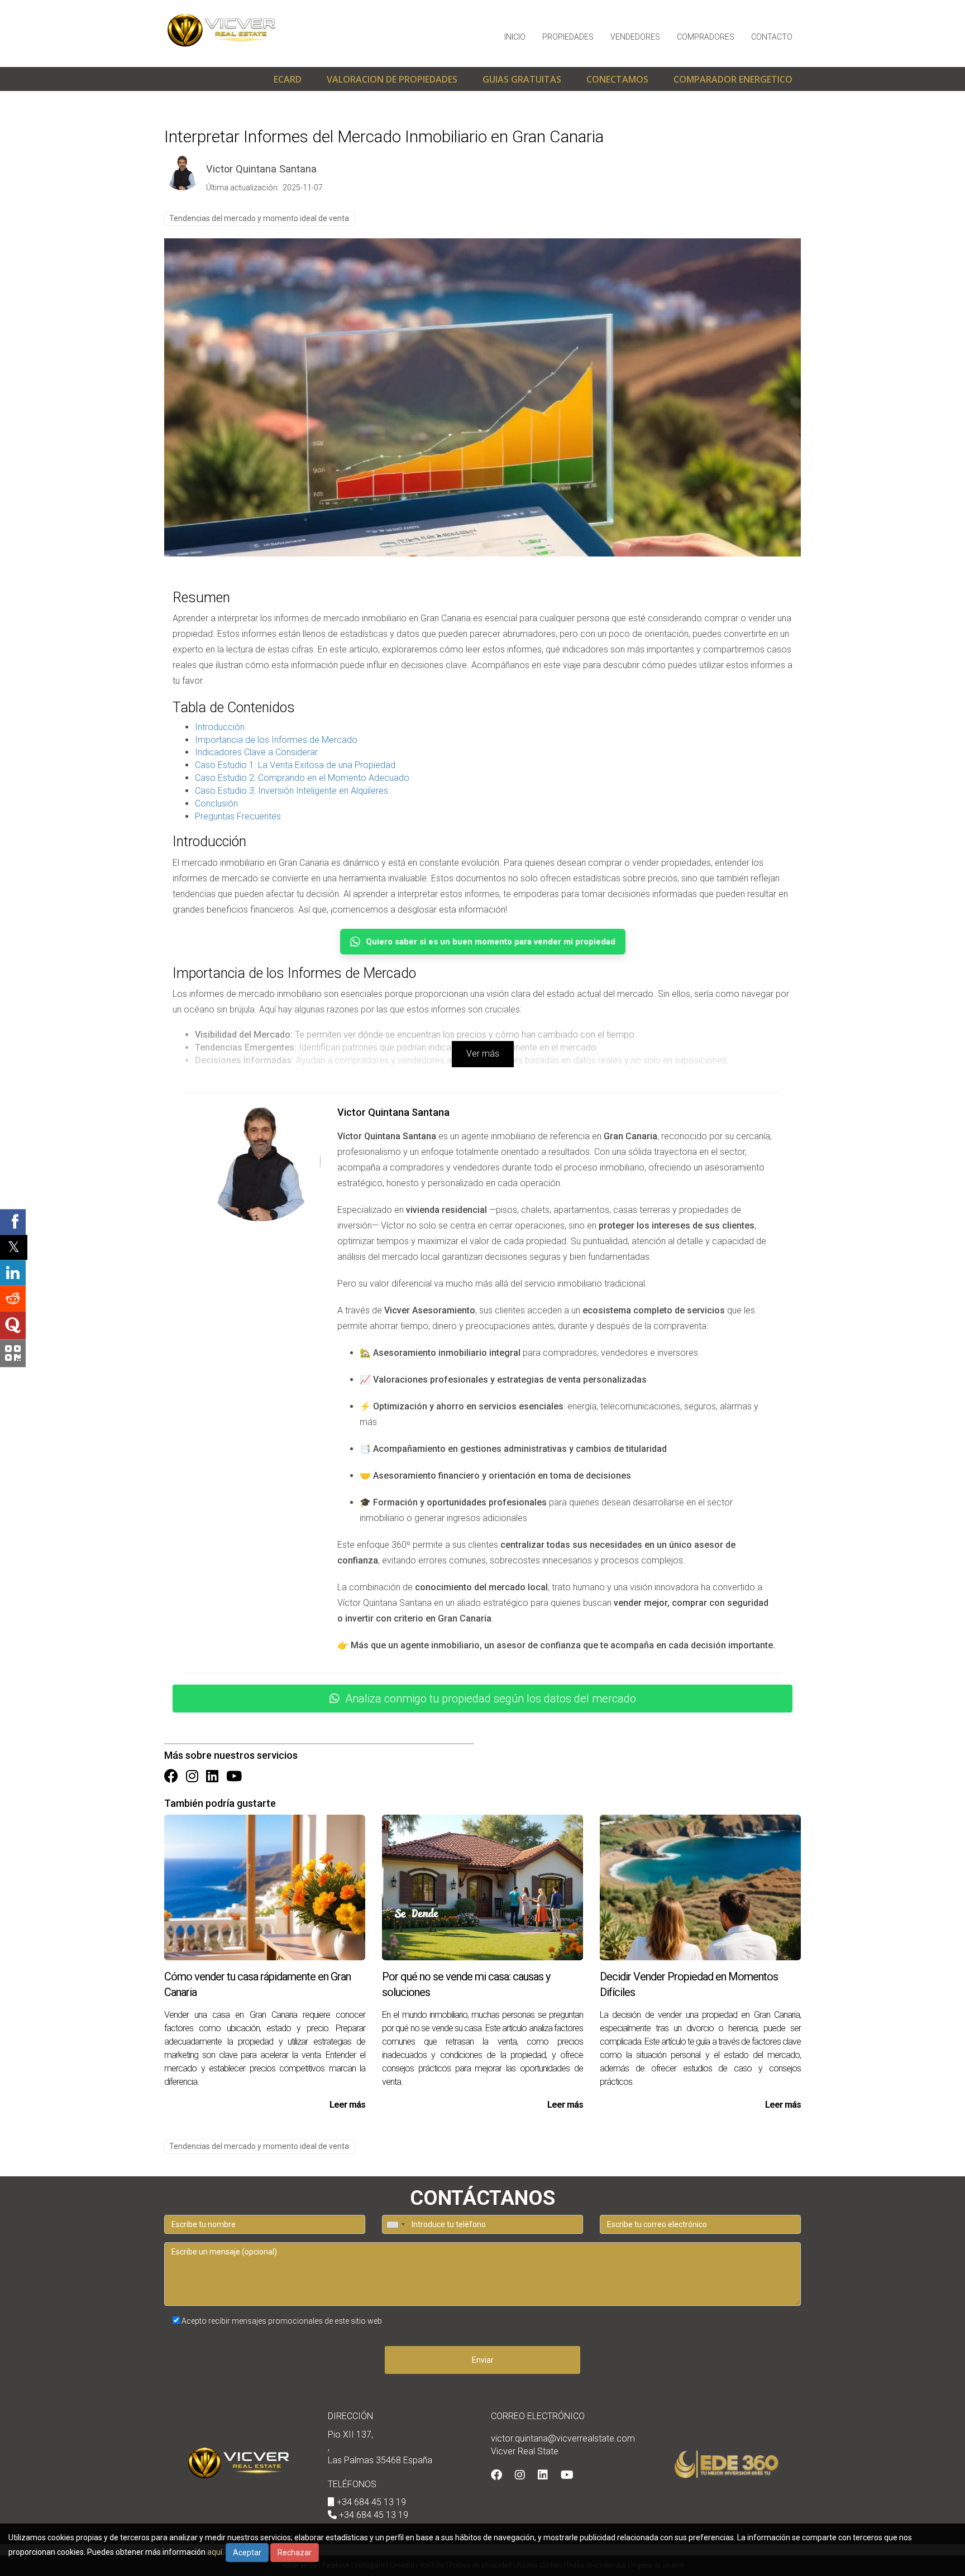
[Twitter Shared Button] (14, 1247)
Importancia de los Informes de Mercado (276, 740)
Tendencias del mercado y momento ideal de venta (259, 218)
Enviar (483, 2360)
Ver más (483, 1054)
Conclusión (216, 803)
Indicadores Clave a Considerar (256, 752)
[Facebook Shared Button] (13, 1222)
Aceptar (247, 2553)
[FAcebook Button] (171, 1777)
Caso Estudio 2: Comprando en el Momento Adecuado (302, 778)
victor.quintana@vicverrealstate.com (563, 2438)
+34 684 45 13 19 (371, 2502)
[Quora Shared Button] (13, 1325)
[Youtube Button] (234, 1777)
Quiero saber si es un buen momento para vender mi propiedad (491, 942)
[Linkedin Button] (212, 1777)
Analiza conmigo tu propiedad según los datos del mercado (491, 1699)
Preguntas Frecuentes (238, 816)
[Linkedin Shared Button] (13, 1273)
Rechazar (295, 2553)
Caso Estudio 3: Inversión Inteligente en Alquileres (292, 791)
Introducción (220, 727)
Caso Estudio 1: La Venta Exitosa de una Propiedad (295, 765)
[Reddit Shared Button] (13, 1298)
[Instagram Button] (192, 1777)
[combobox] (395, 2224)
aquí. (216, 2552)
